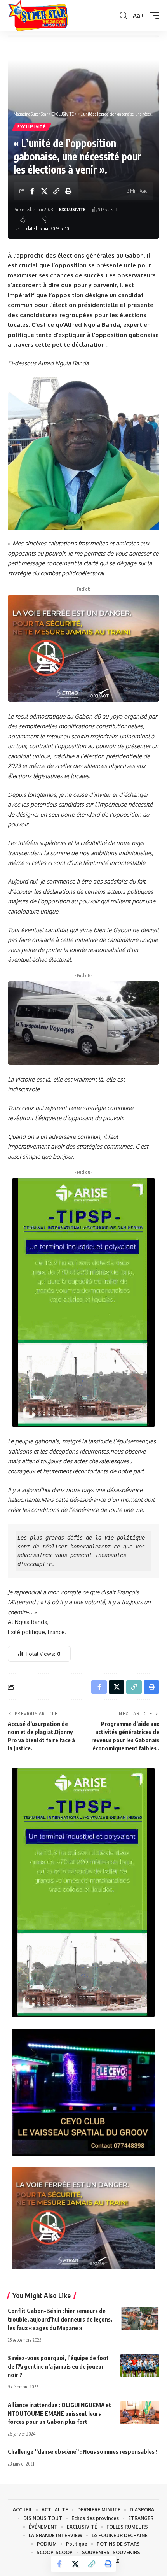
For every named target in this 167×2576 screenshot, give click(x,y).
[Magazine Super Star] (38, 16)
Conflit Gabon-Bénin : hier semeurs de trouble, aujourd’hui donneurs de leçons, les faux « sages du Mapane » (60, 2319)
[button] (123, 16)
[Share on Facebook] (32, 191)
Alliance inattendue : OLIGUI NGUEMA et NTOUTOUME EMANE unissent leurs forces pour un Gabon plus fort (59, 2413)
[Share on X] (44, 191)
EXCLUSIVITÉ (32, 127)
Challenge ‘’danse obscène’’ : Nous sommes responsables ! (83, 2451)
